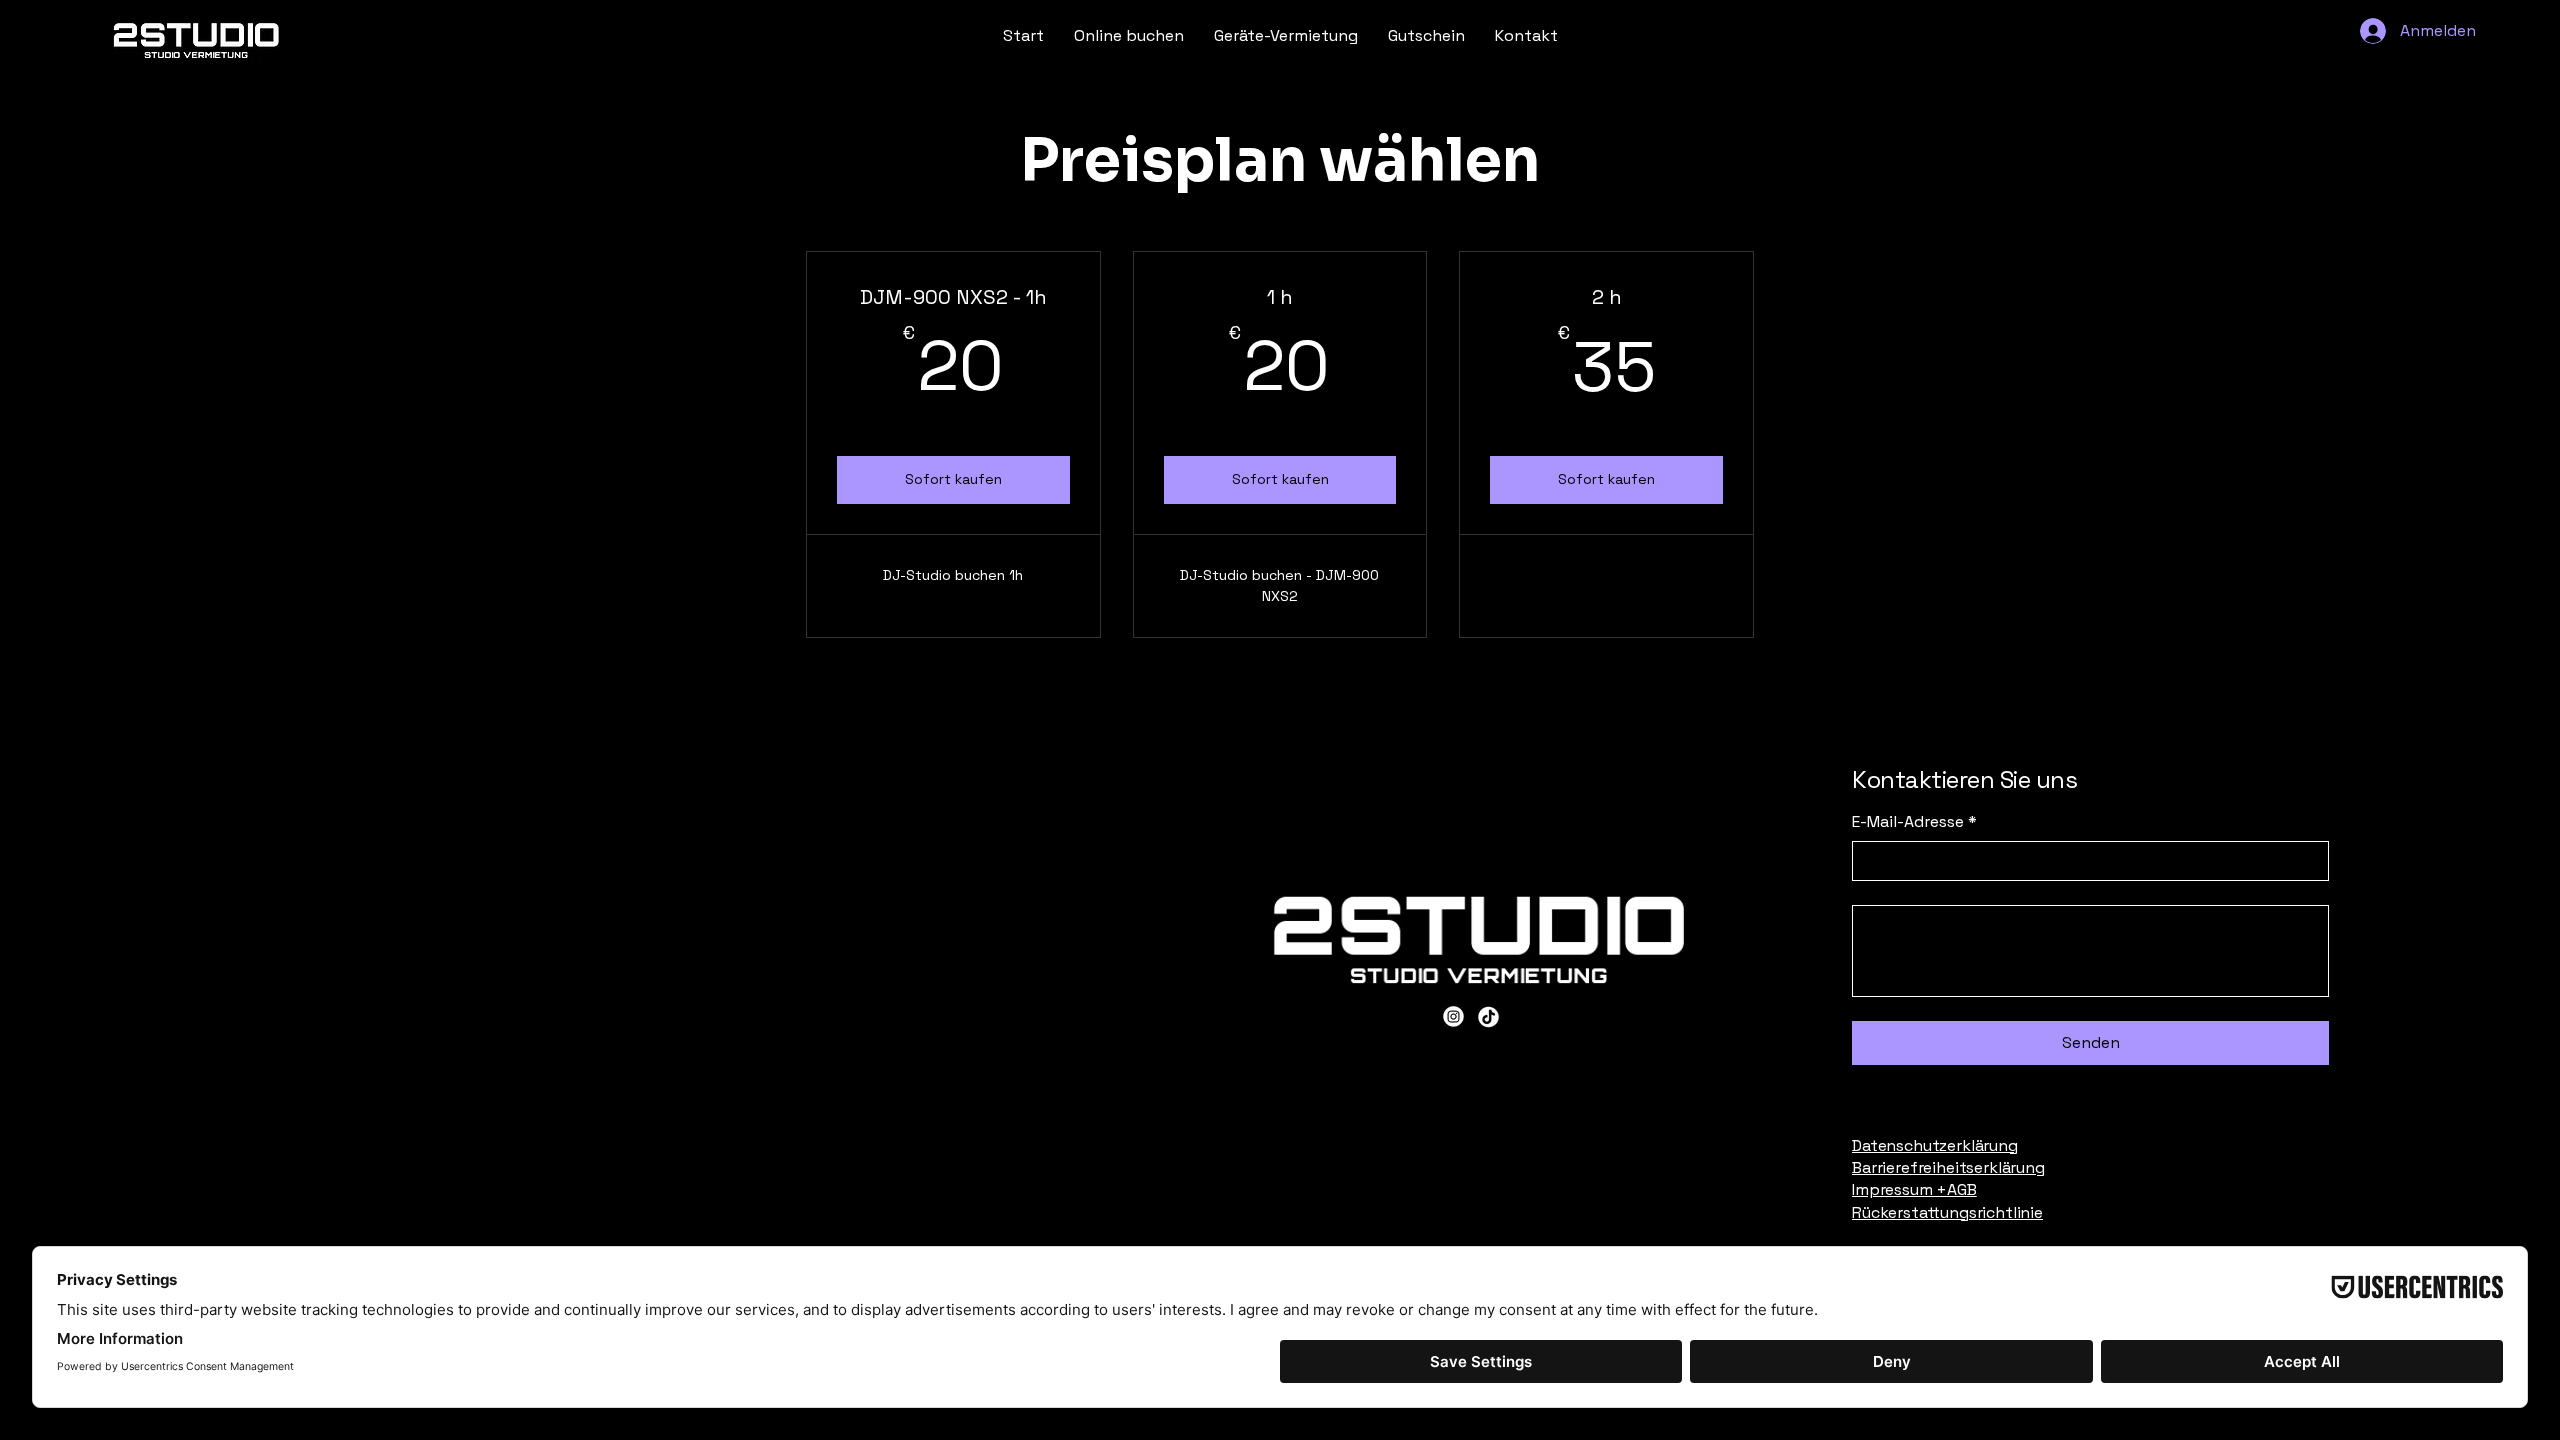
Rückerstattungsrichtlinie (1947, 1212)
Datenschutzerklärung (1935, 1145)
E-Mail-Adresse (1914, 821)
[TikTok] (1488, 1016)
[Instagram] (1453, 1016)
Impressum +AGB (1914, 1189)
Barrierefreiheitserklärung (1948, 1167)
